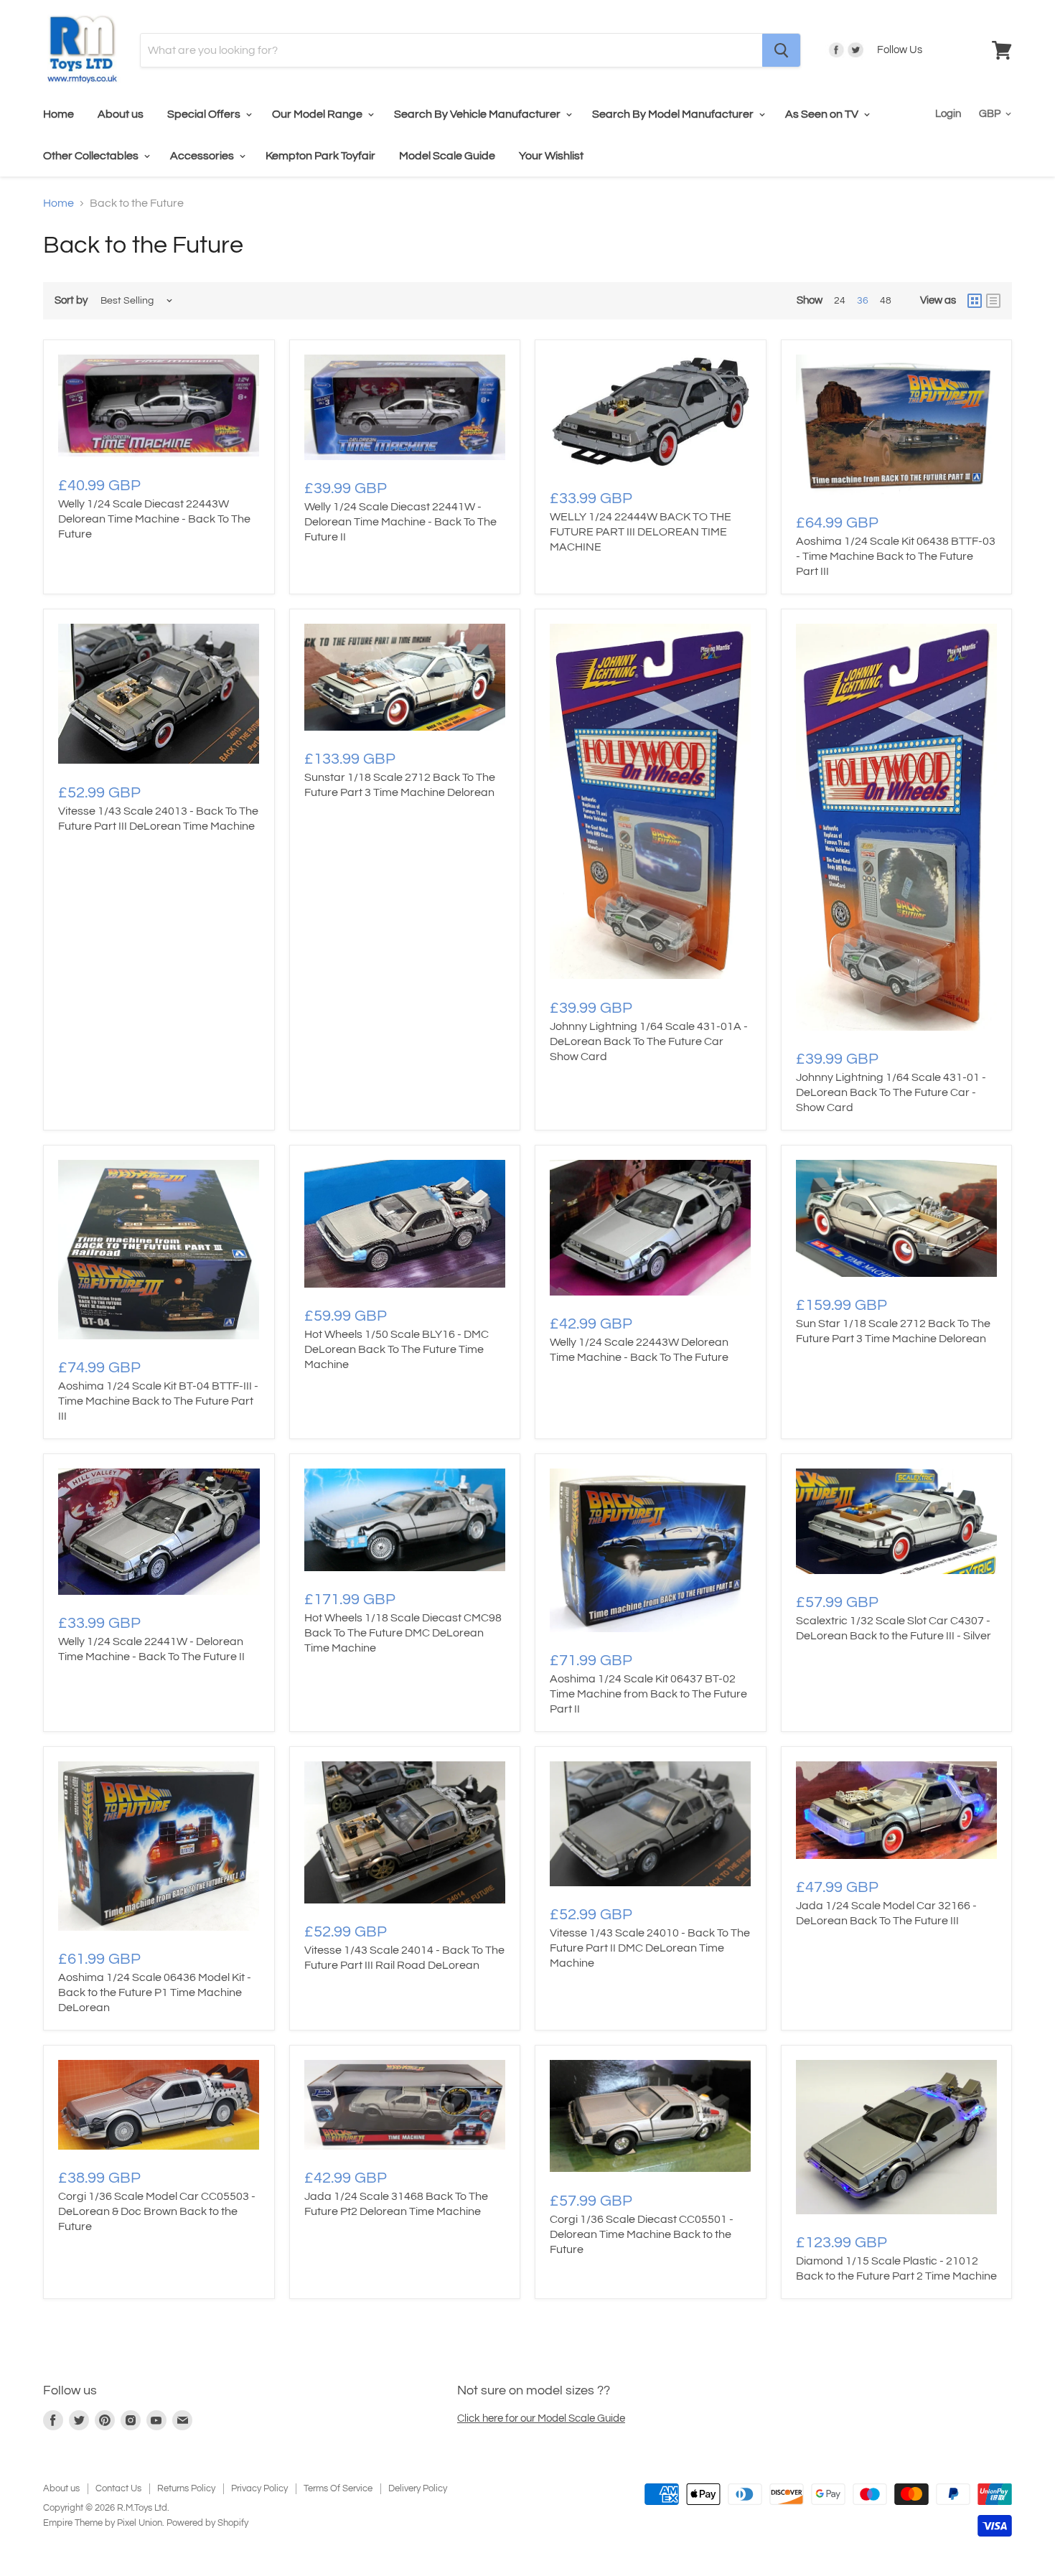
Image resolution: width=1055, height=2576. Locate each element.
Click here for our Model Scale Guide (541, 2418)
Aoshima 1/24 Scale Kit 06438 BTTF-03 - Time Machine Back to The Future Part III (896, 556)
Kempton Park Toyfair (320, 156)
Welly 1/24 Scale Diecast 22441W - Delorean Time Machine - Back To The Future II (400, 522)
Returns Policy (186, 2488)
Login (948, 114)
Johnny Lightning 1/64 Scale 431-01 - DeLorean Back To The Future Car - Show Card (891, 1092)
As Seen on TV (823, 114)
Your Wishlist (551, 156)
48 (886, 301)
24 (840, 301)
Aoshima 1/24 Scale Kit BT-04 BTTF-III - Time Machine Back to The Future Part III (158, 1401)
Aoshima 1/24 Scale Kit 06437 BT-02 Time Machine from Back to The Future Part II (648, 1694)
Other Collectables (92, 156)
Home (58, 114)
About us (121, 114)
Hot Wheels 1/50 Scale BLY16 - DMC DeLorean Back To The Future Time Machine (397, 1349)
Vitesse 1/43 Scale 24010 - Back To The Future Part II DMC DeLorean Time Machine (650, 1948)
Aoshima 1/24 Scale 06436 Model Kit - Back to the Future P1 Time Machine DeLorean (155, 1992)
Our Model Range (318, 114)
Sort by (71, 300)
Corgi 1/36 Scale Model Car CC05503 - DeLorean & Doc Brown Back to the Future (157, 2211)
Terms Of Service (338, 2488)
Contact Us (118, 2488)
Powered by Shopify (207, 2523)
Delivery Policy (418, 2488)
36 (863, 301)
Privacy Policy (259, 2488)
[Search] (781, 50)
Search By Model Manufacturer (674, 114)
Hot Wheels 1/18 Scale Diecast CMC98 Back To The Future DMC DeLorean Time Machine (403, 1633)
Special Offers (205, 114)
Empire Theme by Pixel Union (103, 2523)
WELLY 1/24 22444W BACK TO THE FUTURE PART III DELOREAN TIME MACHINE (641, 532)
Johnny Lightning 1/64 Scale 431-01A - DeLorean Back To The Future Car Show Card (649, 1041)
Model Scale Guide (447, 156)
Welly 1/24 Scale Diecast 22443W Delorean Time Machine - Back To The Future (154, 519)
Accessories (203, 156)
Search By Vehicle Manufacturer (478, 114)
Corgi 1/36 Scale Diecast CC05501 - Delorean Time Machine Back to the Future (642, 2234)
